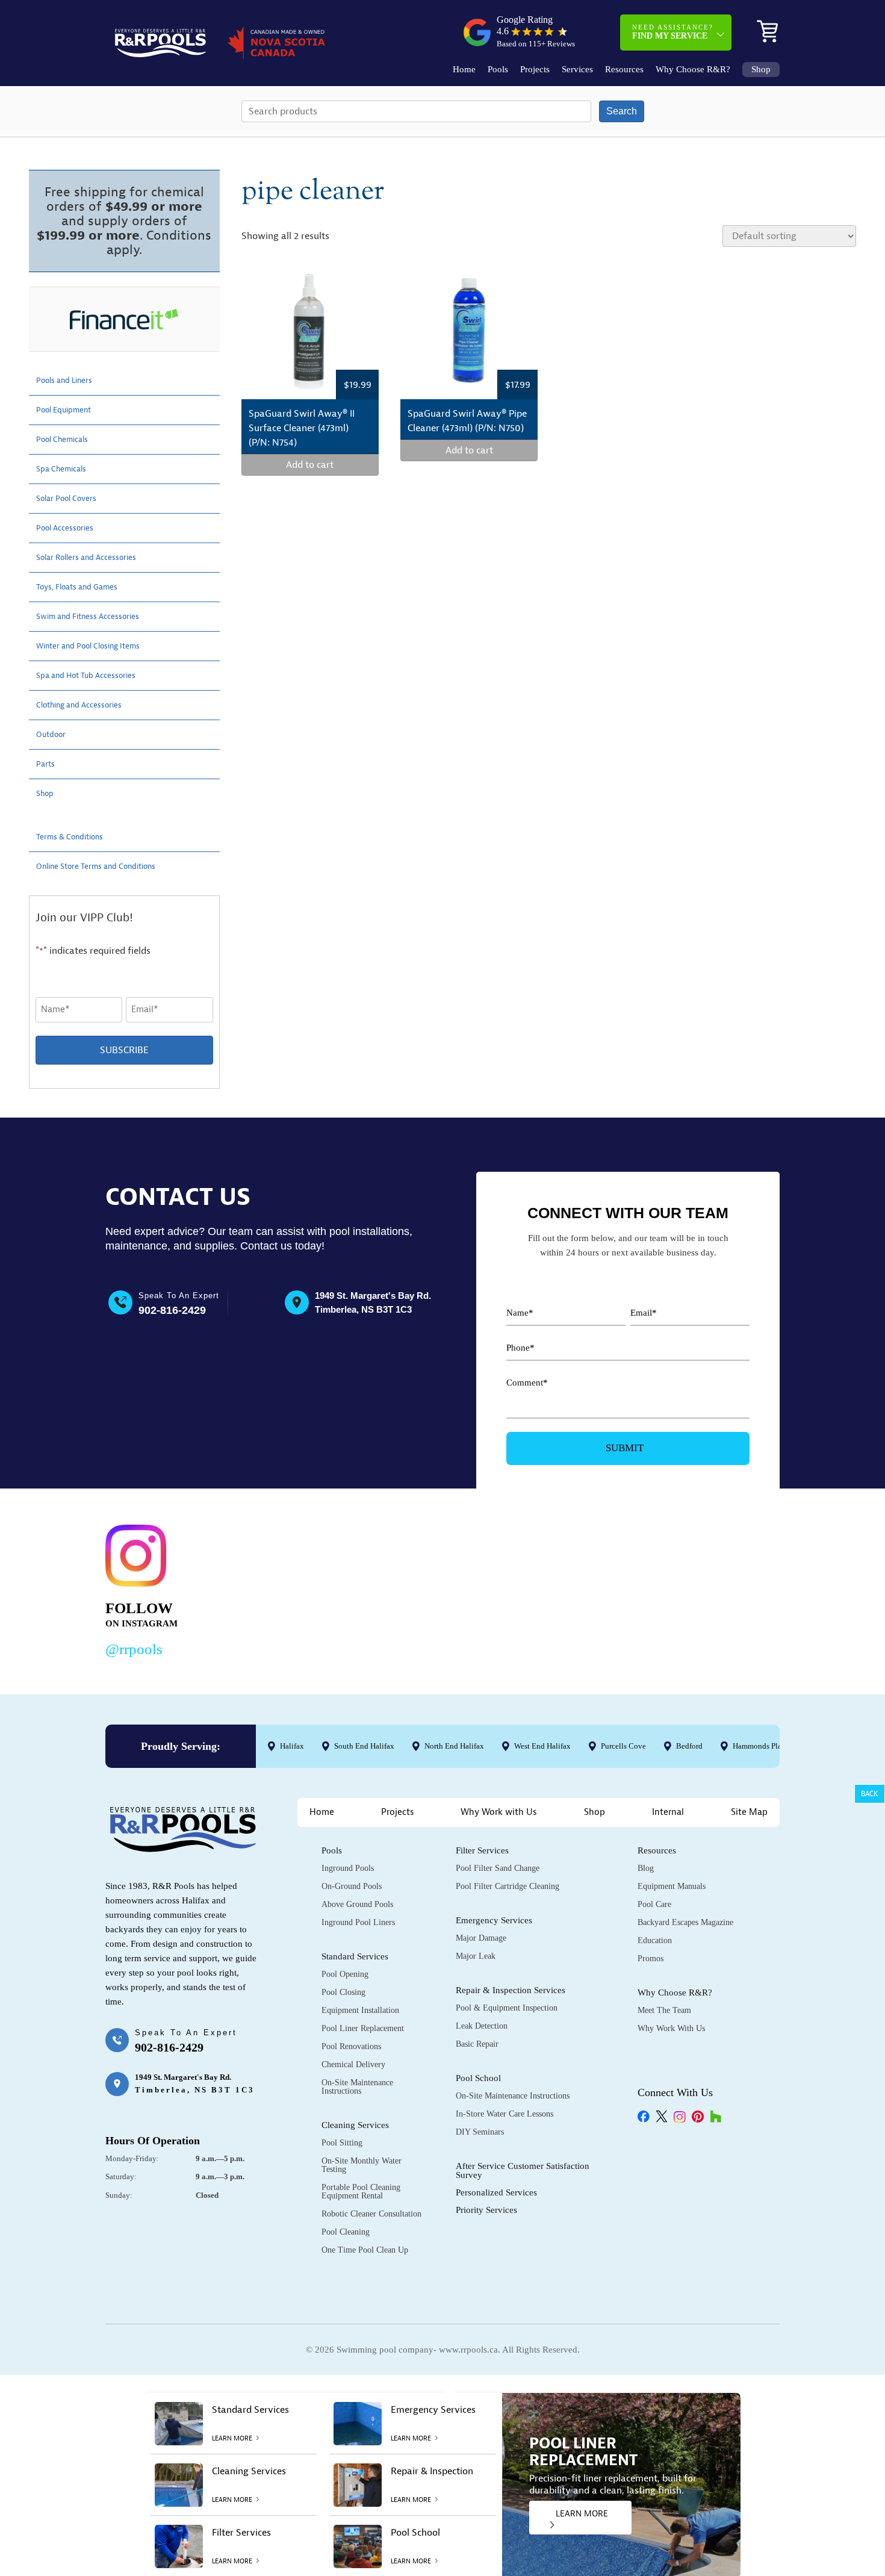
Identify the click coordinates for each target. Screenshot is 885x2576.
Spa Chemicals (67, 469)
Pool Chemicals (68, 440)
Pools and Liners (71, 381)
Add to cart (310, 465)
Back (870, 1794)
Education (655, 1940)
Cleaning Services (355, 2125)
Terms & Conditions (77, 837)
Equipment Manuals (672, 1886)
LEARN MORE (582, 2514)
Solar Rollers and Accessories (98, 558)
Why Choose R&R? (693, 70)
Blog (646, 1868)
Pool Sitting (342, 2143)
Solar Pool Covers (73, 499)
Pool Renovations (351, 2046)
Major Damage (481, 1938)
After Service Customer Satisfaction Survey (523, 2170)
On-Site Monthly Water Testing (362, 2165)
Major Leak (476, 1956)
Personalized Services (496, 2192)
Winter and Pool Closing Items (100, 646)
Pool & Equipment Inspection (507, 2008)
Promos (651, 1958)
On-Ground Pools (352, 1886)
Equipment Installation (360, 2010)
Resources (624, 70)
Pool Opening (345, 1974)
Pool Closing (343, 1992)
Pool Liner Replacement (363, 2028)
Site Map (749, 1812)
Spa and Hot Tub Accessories (97, 676)
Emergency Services (494, 1920)
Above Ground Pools (357, 1904)
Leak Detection (482, 2026)
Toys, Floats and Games (86, 587)
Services (577, 70)
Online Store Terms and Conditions (110, 866)
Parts (47, 764)
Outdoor (54, 735)
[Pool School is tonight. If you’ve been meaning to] (711, 1588)
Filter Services (482, 1850)
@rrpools (134, 1649)
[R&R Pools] (160, 43)
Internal (668, 1812)
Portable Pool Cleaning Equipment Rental (361, 2192)
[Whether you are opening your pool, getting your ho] (566, 1588)
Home (464, 70)
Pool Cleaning (346, 2232)
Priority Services (486, 2210)
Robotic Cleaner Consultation (371, 2214)
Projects (535, 70)
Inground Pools (348, 1868)
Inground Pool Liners (358, 1922)
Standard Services (355, 1956)
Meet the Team (664, 2010)
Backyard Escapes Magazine (685, 1922)
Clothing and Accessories (88, 705)
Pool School (478, 2078)
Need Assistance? (673, 32)
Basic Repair (477, 2044)
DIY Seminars (480, 2132)
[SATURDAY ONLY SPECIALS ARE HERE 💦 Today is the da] (421, 1588)
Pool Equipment (70, 410)
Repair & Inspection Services (511, 1990)
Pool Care (654, 1904)
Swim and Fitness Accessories (99, 617)
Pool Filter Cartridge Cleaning (508, 1886)
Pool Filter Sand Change (498, 1868)
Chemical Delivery (353, 2064)
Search (622, 111)
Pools (498, 70)
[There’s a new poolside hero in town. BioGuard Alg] (276, 1588)
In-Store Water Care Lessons (505, 2114)
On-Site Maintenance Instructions (357, 2087)
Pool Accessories (71, 528)
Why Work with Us (499, 1812)
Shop (761, 70)
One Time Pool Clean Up (365, 2250)
